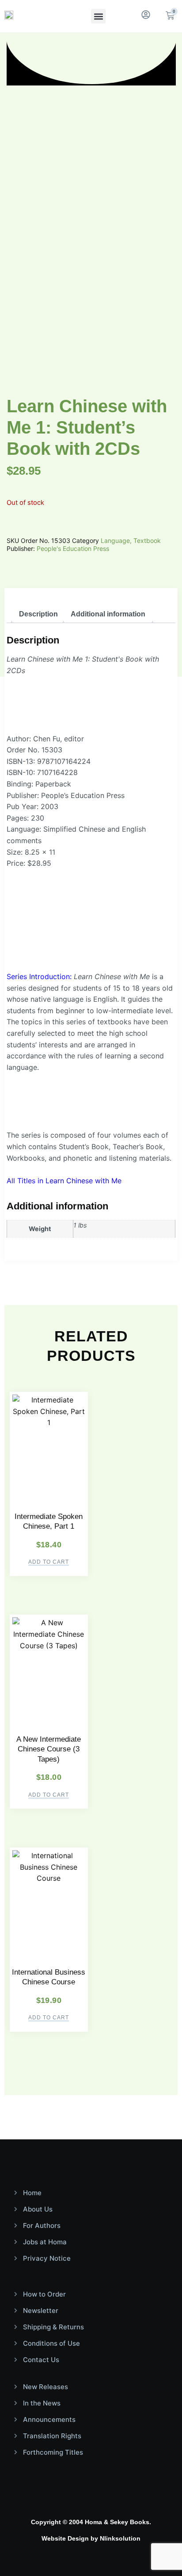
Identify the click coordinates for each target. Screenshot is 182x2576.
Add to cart (49, 1562)
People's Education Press (73, 548)
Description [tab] (38, 614)
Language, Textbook (131, 540)
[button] (98, 16)
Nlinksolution (120, 2538)
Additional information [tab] (108, 614)
